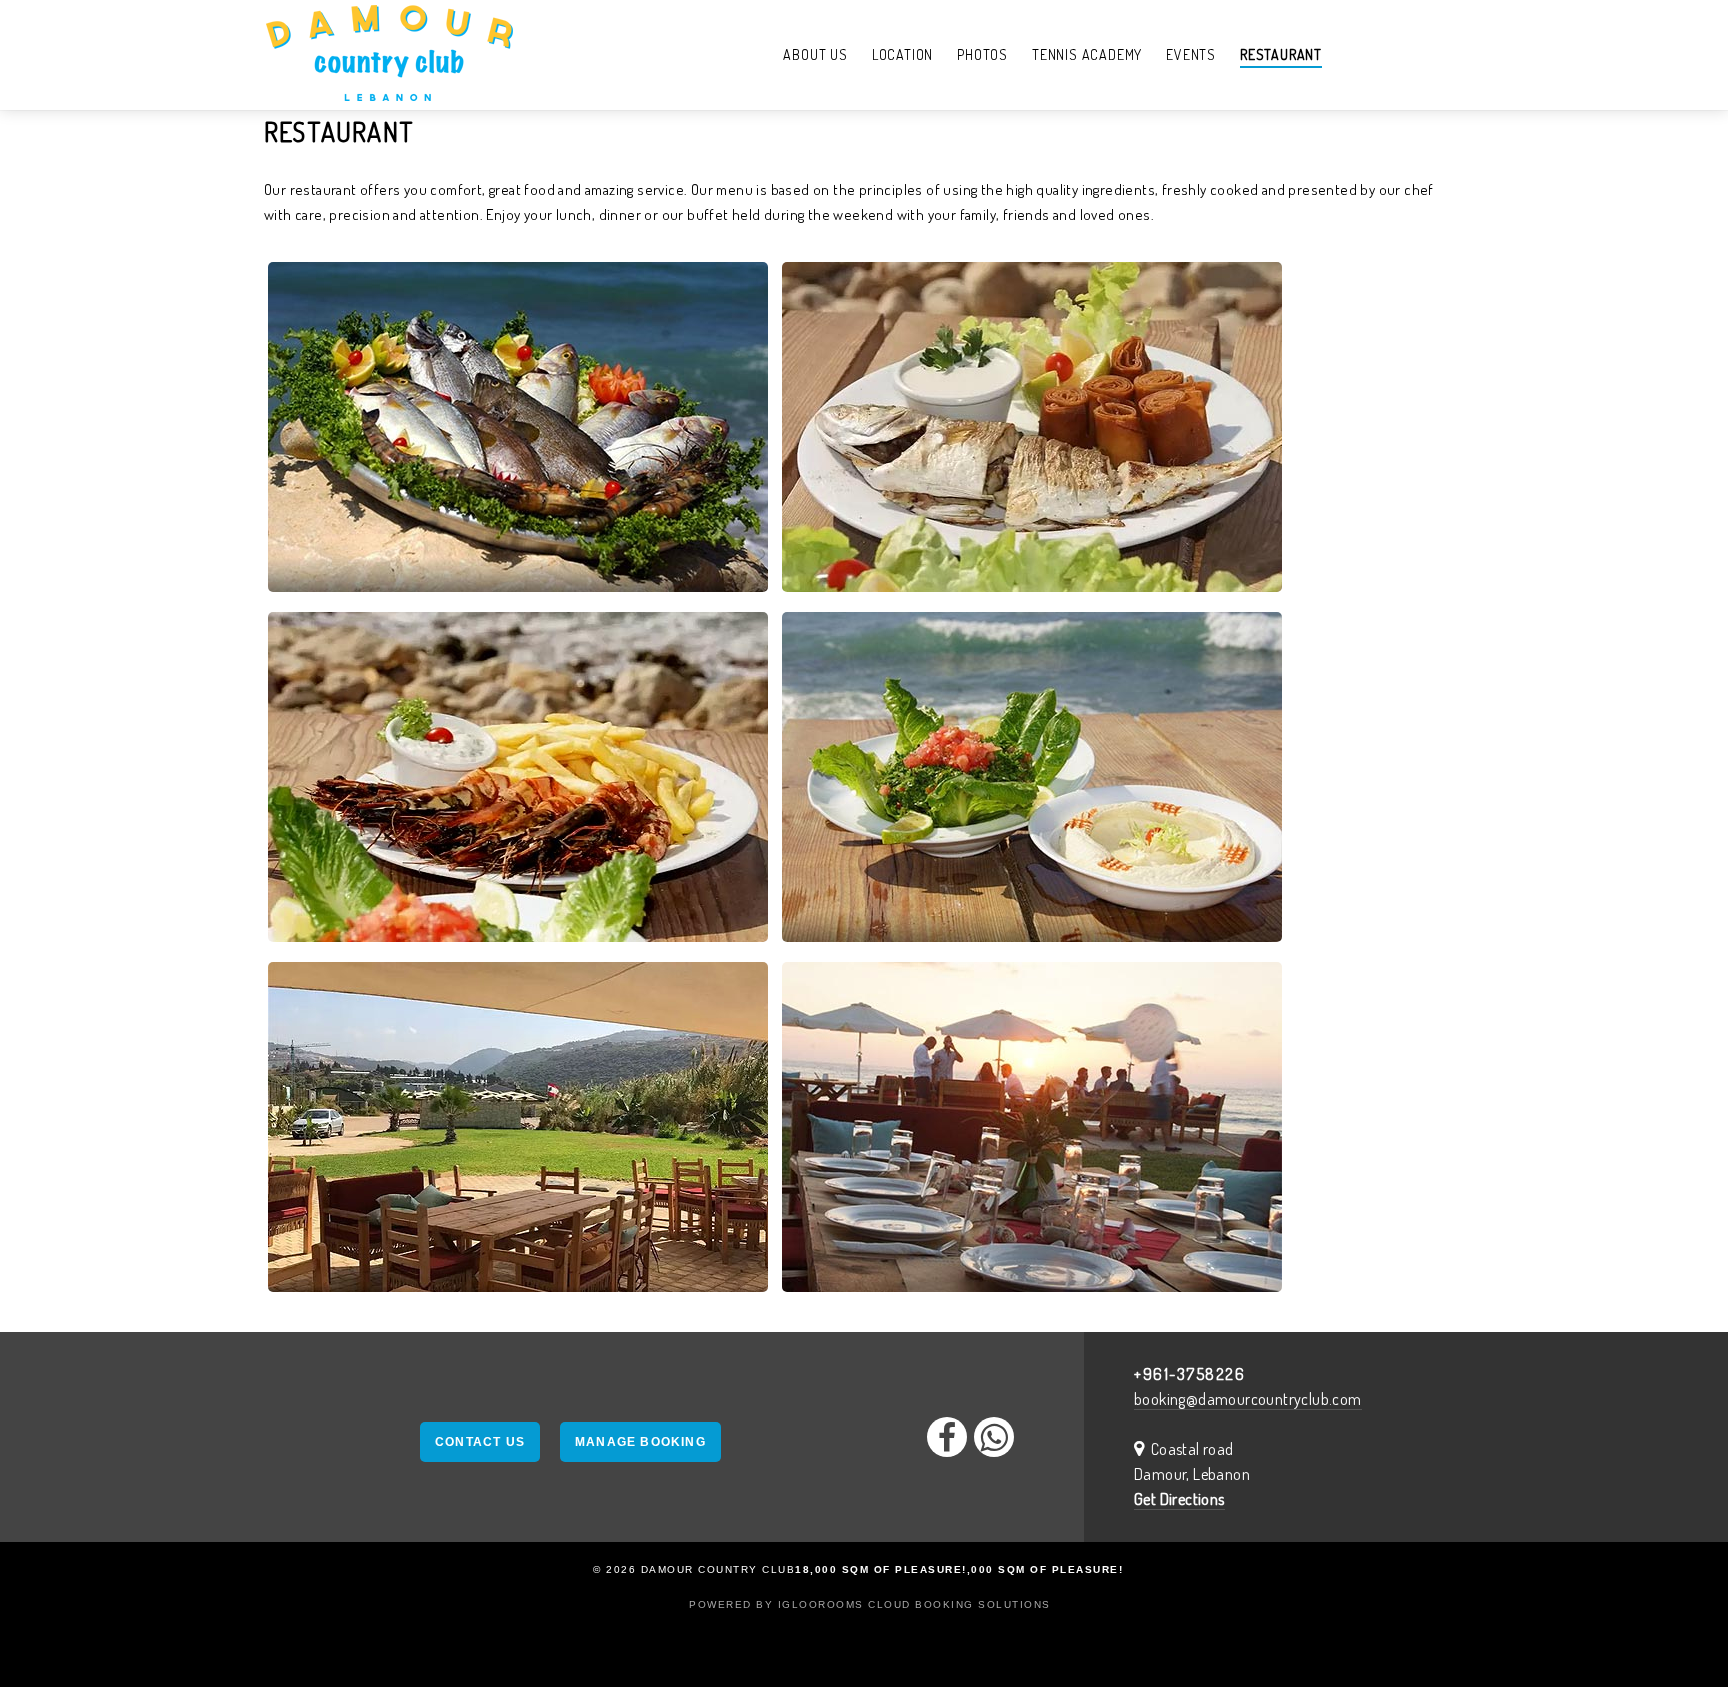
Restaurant (1281, 54)
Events (1191, 54)
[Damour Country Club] (389, 55)
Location (902, 54)
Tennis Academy (1087, 54)
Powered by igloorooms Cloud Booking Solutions (870, 1604)
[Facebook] (947, 1437)
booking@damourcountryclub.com (1248, 1399)
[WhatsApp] (994, 1437)
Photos (982, 54)
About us (815, 54)
